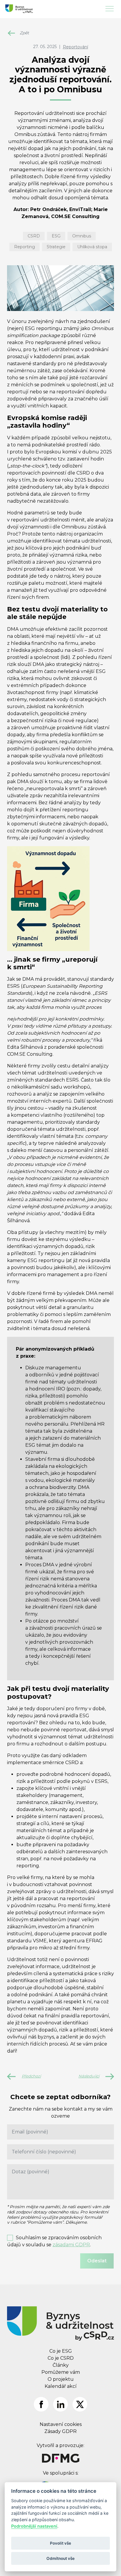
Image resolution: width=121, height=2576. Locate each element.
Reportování (75, 47)
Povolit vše (60, 2543)
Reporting (25, 247)
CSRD (34, 236)
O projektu (61, 2379)
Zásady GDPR (60, 2431)
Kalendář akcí (61, 2386)
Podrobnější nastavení (34, 2526)
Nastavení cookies (61, 2424)
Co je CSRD (61, 2358)
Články (61, 2365)
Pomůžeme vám (61, 2372)
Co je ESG (61, 2351)
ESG (56, 236)
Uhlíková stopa (92, 247)
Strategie (56, 247)
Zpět (24, 33)
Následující (89, 2076)
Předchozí (31, 2076)
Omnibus (82, 236)
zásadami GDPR (71, 2245)
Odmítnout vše (60, 2558)
